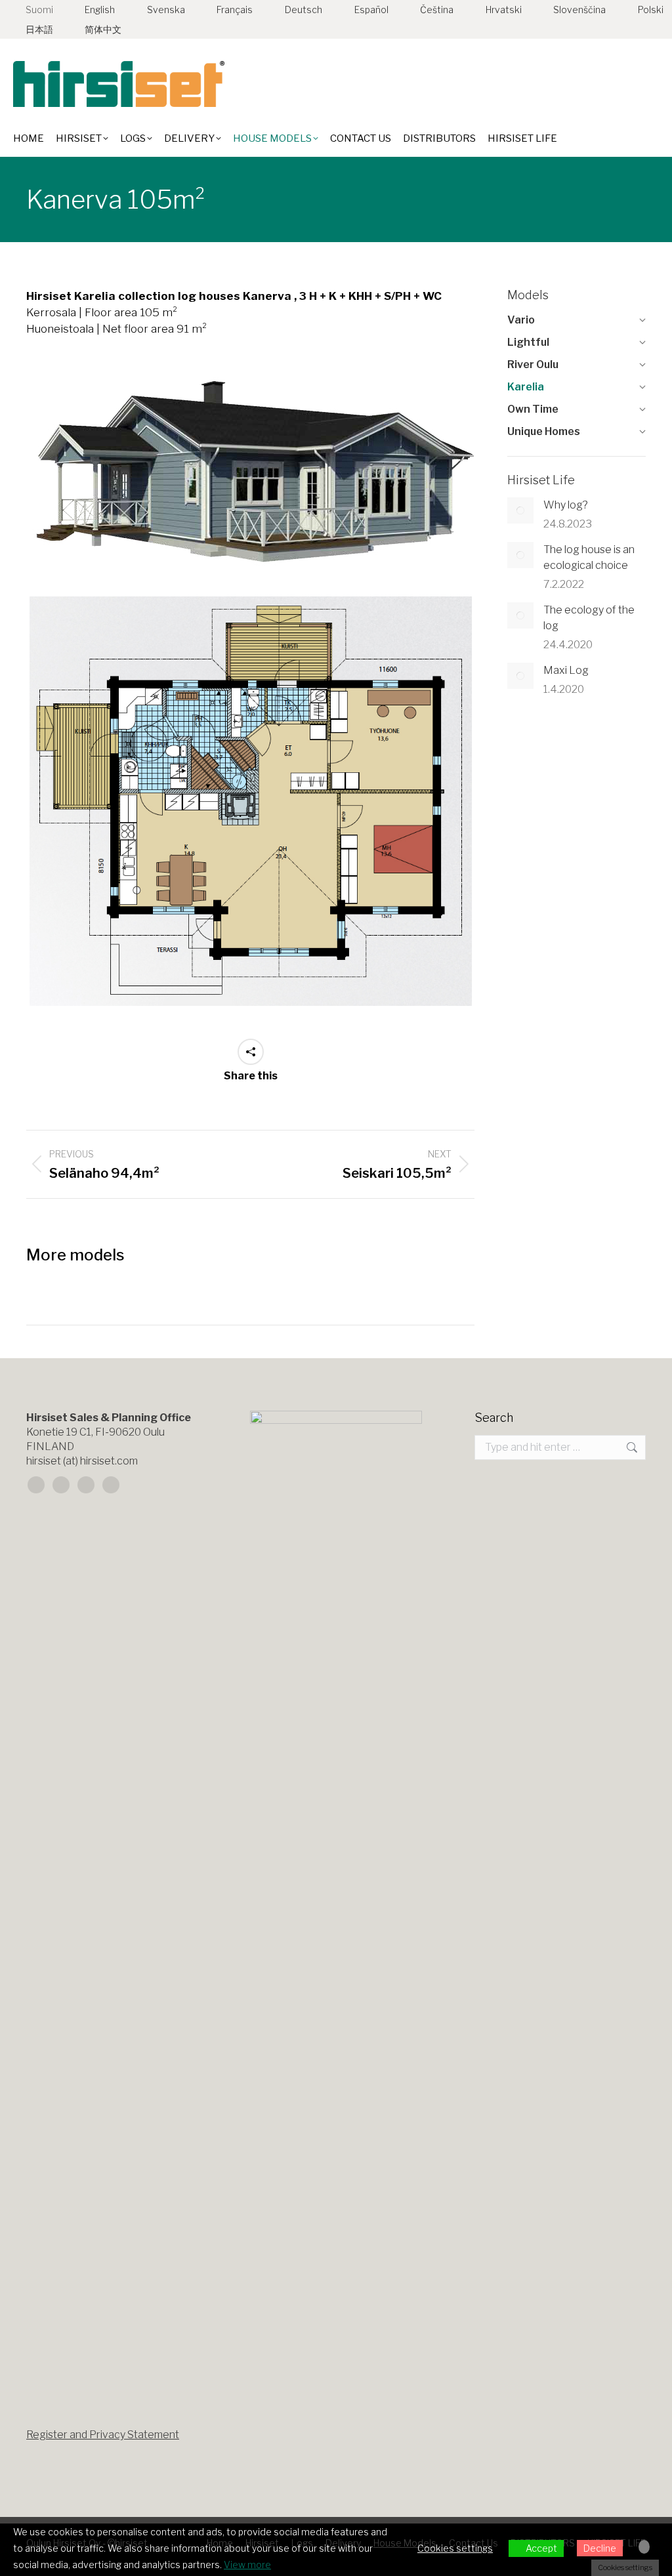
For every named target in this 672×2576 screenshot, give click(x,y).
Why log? (566, 505)
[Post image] (520, 510)
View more (247, 2565)
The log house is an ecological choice (589, 557)
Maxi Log (566, 670)
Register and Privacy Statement (103, 2435)
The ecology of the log (589, 618)
